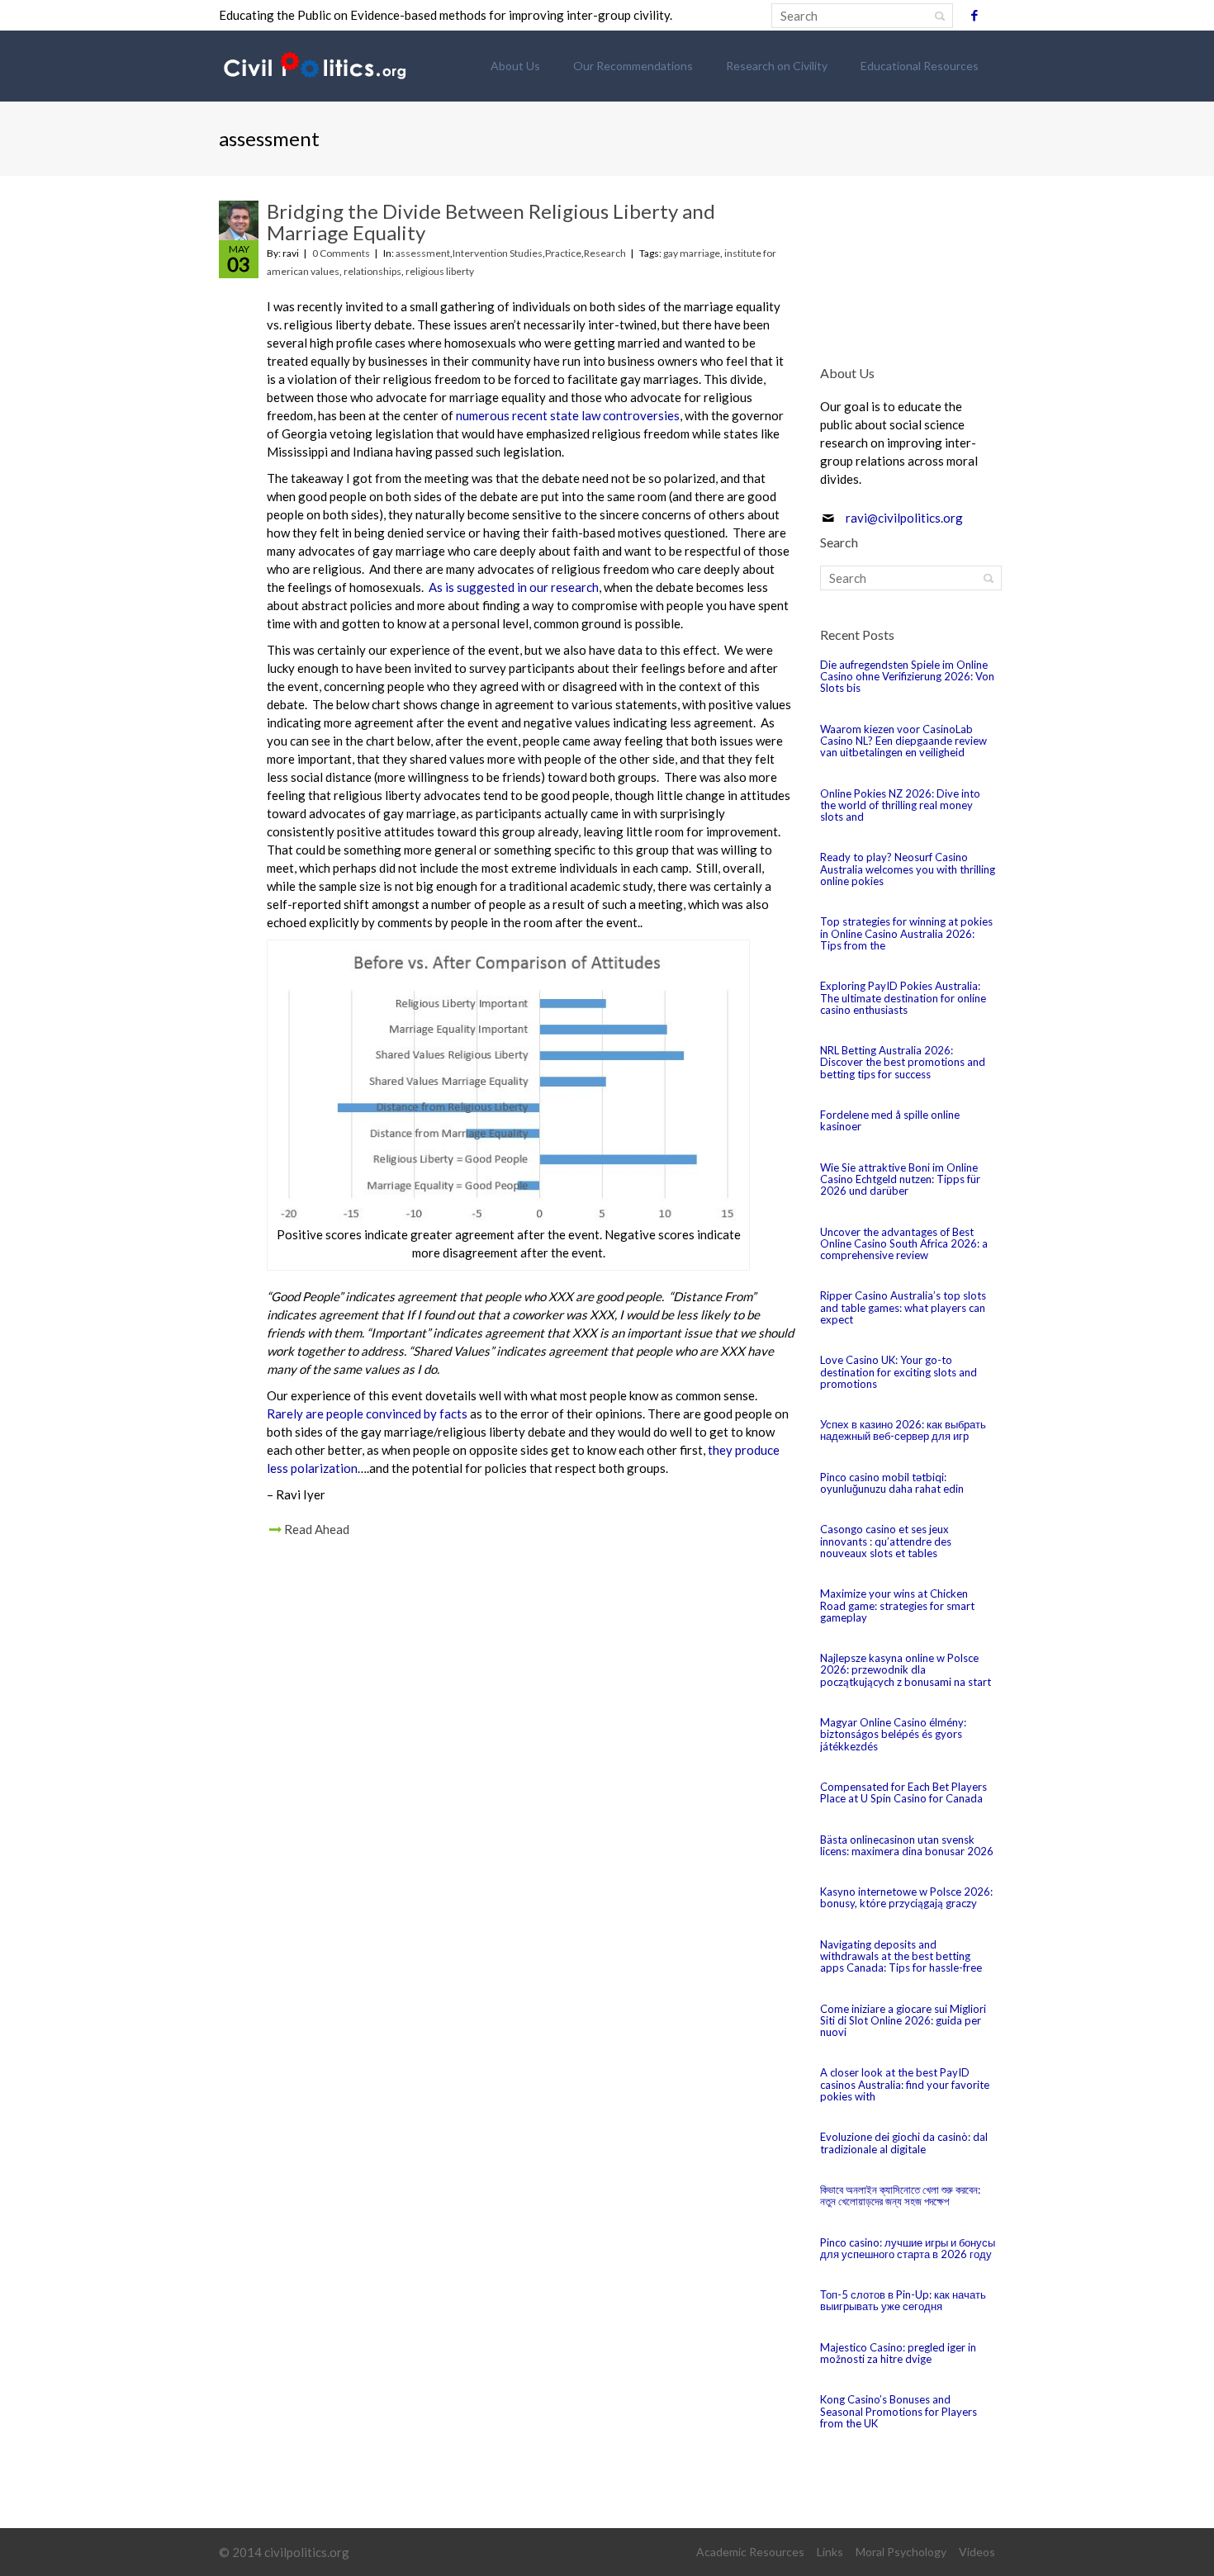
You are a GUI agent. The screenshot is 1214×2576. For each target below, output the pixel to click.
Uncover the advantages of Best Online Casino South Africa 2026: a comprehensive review (904, 1244)
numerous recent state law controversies (568, 415)
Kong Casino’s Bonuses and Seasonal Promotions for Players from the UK (899, 2411)
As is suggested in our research (514, 587)
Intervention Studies (498, 253)
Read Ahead (317, 1529)
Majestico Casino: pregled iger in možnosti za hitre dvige (898, 2353)
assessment (423, 253)
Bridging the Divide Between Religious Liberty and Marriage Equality (491, 222)
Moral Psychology (901, 2552)
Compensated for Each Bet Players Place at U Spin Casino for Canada (903, 1792)
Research (605, 253)
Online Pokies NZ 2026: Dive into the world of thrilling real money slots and (900, 805)
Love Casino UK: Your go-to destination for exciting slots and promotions (899, 1372)
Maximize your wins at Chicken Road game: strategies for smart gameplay (897, 1605)
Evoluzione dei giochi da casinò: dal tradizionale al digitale (904, 2143)
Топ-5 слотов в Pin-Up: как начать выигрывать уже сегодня (903, 2300)
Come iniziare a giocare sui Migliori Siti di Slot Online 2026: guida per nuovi (903, 2021)
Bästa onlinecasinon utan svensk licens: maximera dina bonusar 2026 (907, 1845)
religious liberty (440, 271)
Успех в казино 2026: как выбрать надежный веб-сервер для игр (903, 1430)
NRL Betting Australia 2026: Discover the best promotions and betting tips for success (903, 1062)
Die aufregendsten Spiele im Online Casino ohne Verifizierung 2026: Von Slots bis (907, 677)
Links (830, 2552)
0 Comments (341, 253)
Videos (977, 2552)
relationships (372, 271)
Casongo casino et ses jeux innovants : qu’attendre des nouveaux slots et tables (886, 1541)
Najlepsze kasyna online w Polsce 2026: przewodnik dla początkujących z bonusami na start (906, 1670)
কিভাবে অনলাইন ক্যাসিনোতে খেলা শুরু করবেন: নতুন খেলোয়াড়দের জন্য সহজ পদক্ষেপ (900, 2195)
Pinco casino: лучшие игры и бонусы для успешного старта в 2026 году (908, 2248)
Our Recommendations (633, 66)
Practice (563, 253)
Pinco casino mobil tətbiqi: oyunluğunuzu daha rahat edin (892, 1483)
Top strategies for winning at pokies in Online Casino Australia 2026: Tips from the (906, 933)
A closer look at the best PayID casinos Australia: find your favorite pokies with (905, 2084)
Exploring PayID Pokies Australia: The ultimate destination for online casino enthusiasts (903, 998)
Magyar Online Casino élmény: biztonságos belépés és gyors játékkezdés (893, 1734)
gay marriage (692, 253)
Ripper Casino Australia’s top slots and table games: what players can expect (903, 1307)
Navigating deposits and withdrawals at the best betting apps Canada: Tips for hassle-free (901, 1956)
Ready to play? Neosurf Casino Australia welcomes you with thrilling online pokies (908, 869)
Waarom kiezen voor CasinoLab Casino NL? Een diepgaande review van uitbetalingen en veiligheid (903, 741)
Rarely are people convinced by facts (367, 1413)
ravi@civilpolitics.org (904, 518)
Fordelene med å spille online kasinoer (890, 1120)
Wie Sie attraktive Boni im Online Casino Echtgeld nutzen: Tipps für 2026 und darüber (900, 1179)
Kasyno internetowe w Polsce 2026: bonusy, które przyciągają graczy (906, 1897)
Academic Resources (750, 2552)
